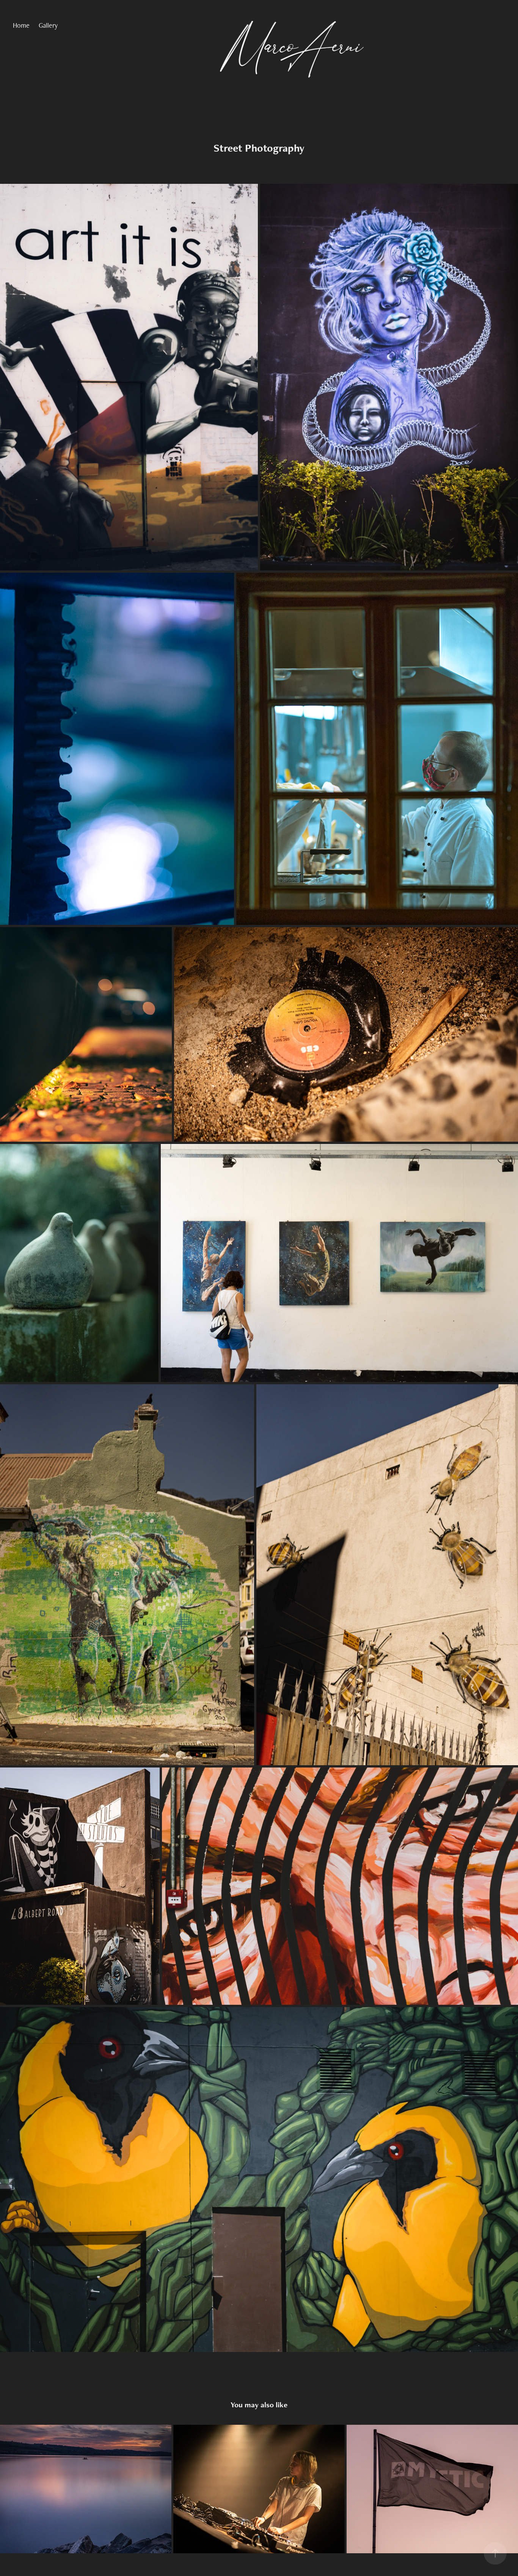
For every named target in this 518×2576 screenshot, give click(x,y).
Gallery (48, 25)
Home (21, 25)
